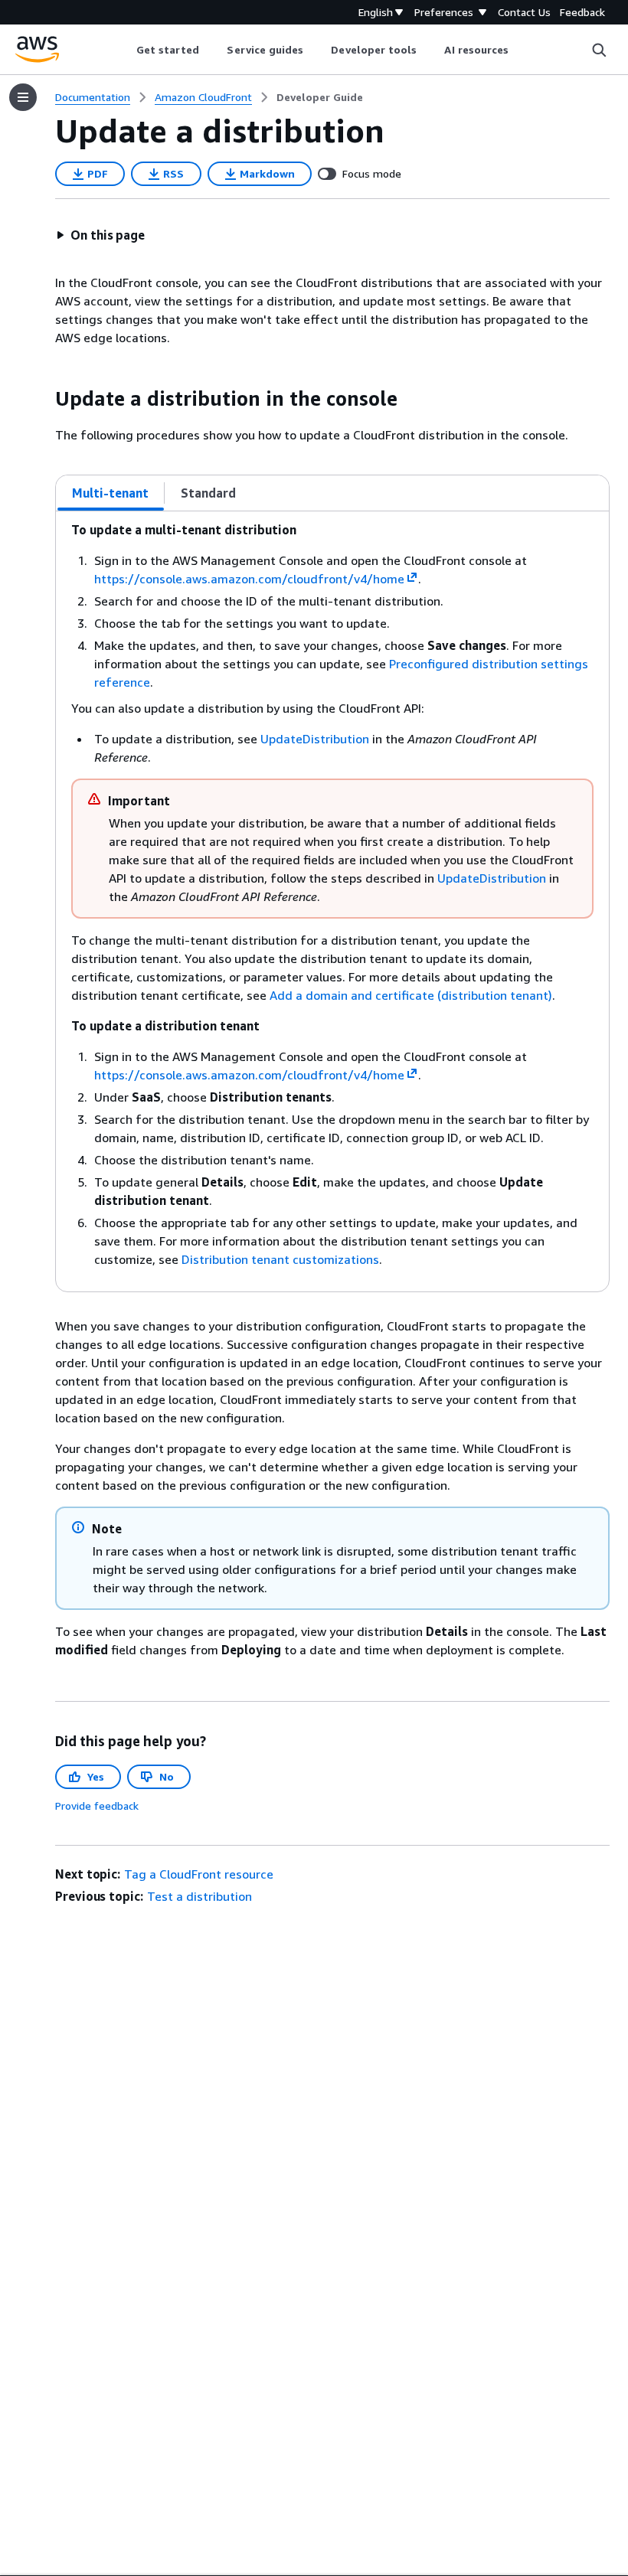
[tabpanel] (332, 901)
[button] (100, 235)
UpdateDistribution (315, 739)
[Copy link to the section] (43, 399)
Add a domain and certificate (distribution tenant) (411, 995)
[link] (320, 97)
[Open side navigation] (23, 97)
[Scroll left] (124, 50)
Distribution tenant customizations (280, 1259)
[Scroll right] (520, 50)
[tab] (111, 493)
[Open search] (599, 50)
